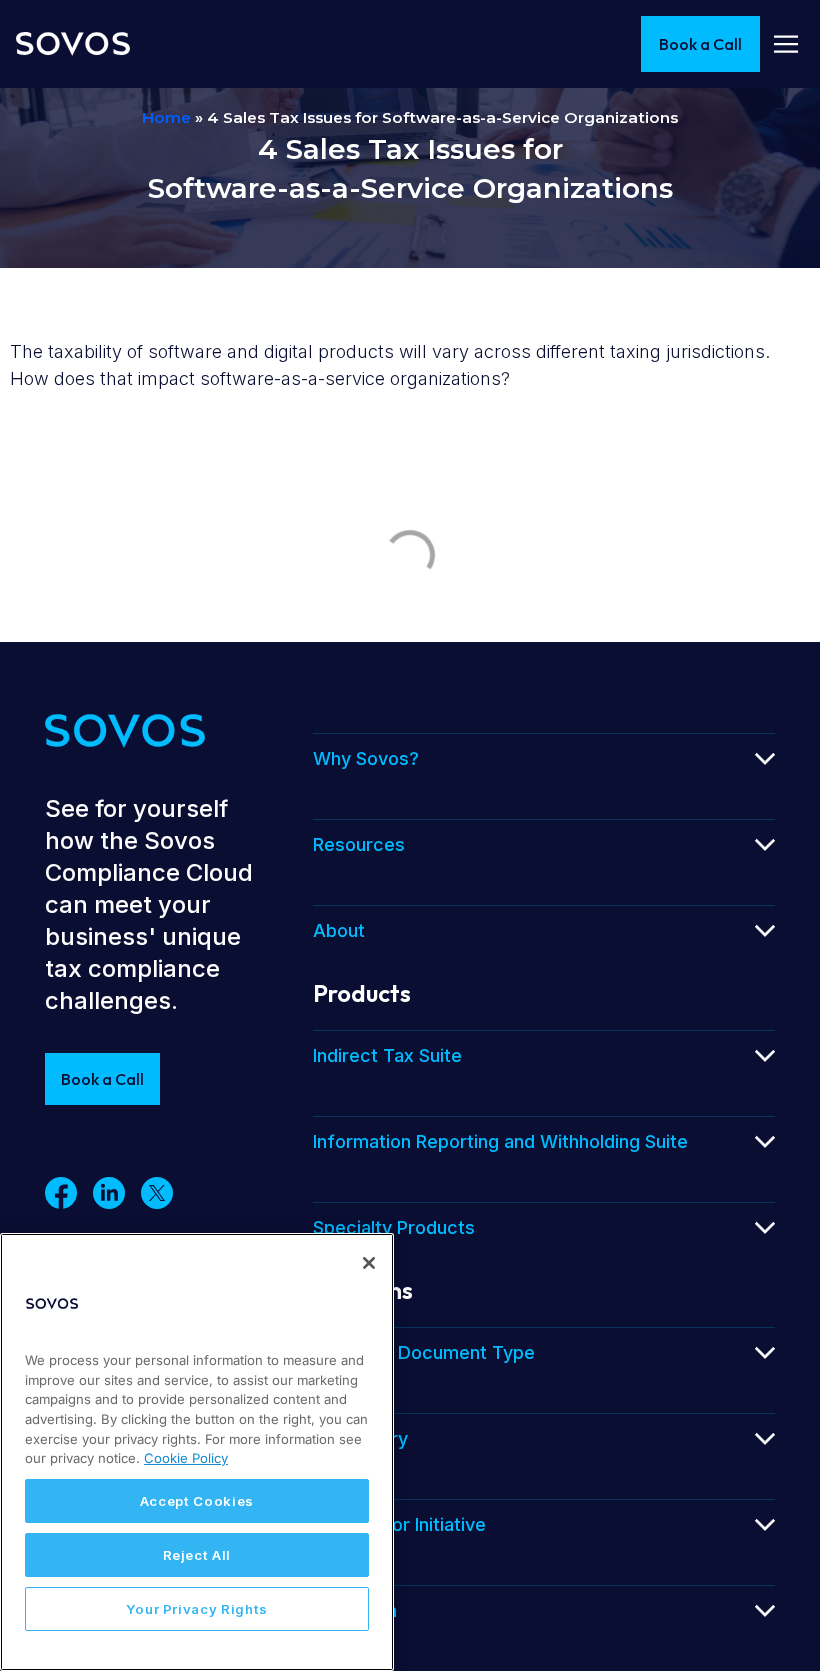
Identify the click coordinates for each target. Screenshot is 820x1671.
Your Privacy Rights (197, 1609)
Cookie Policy (186, 1458)
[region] (197, 1452)
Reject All (197, 1555)
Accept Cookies (197, 1501)
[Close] (369, 1263)
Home (166, 117)
